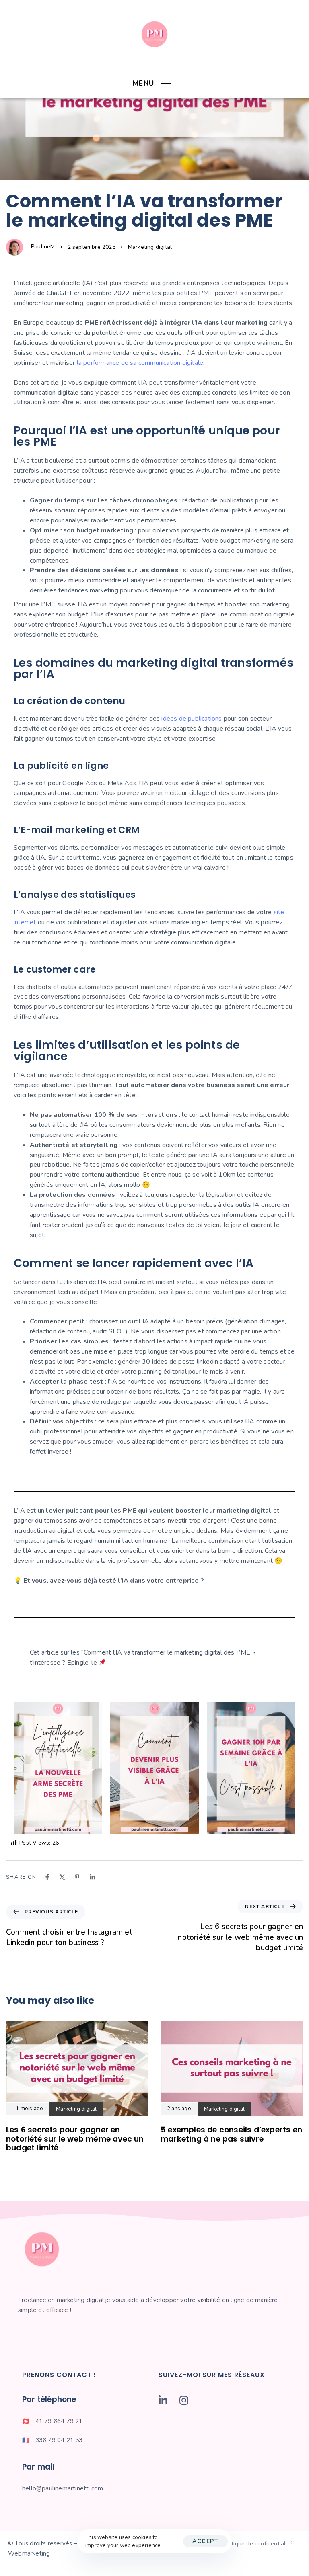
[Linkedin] (92, 1877)
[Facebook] (47, 1877)
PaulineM (43, 247)
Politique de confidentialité (257, 2544)
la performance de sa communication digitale (140, 363)
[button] (155, 83)
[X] (62, 1877)
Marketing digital (150, 247)
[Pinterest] (77, 1877)
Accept (205, 2541)
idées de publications (192, 719)
